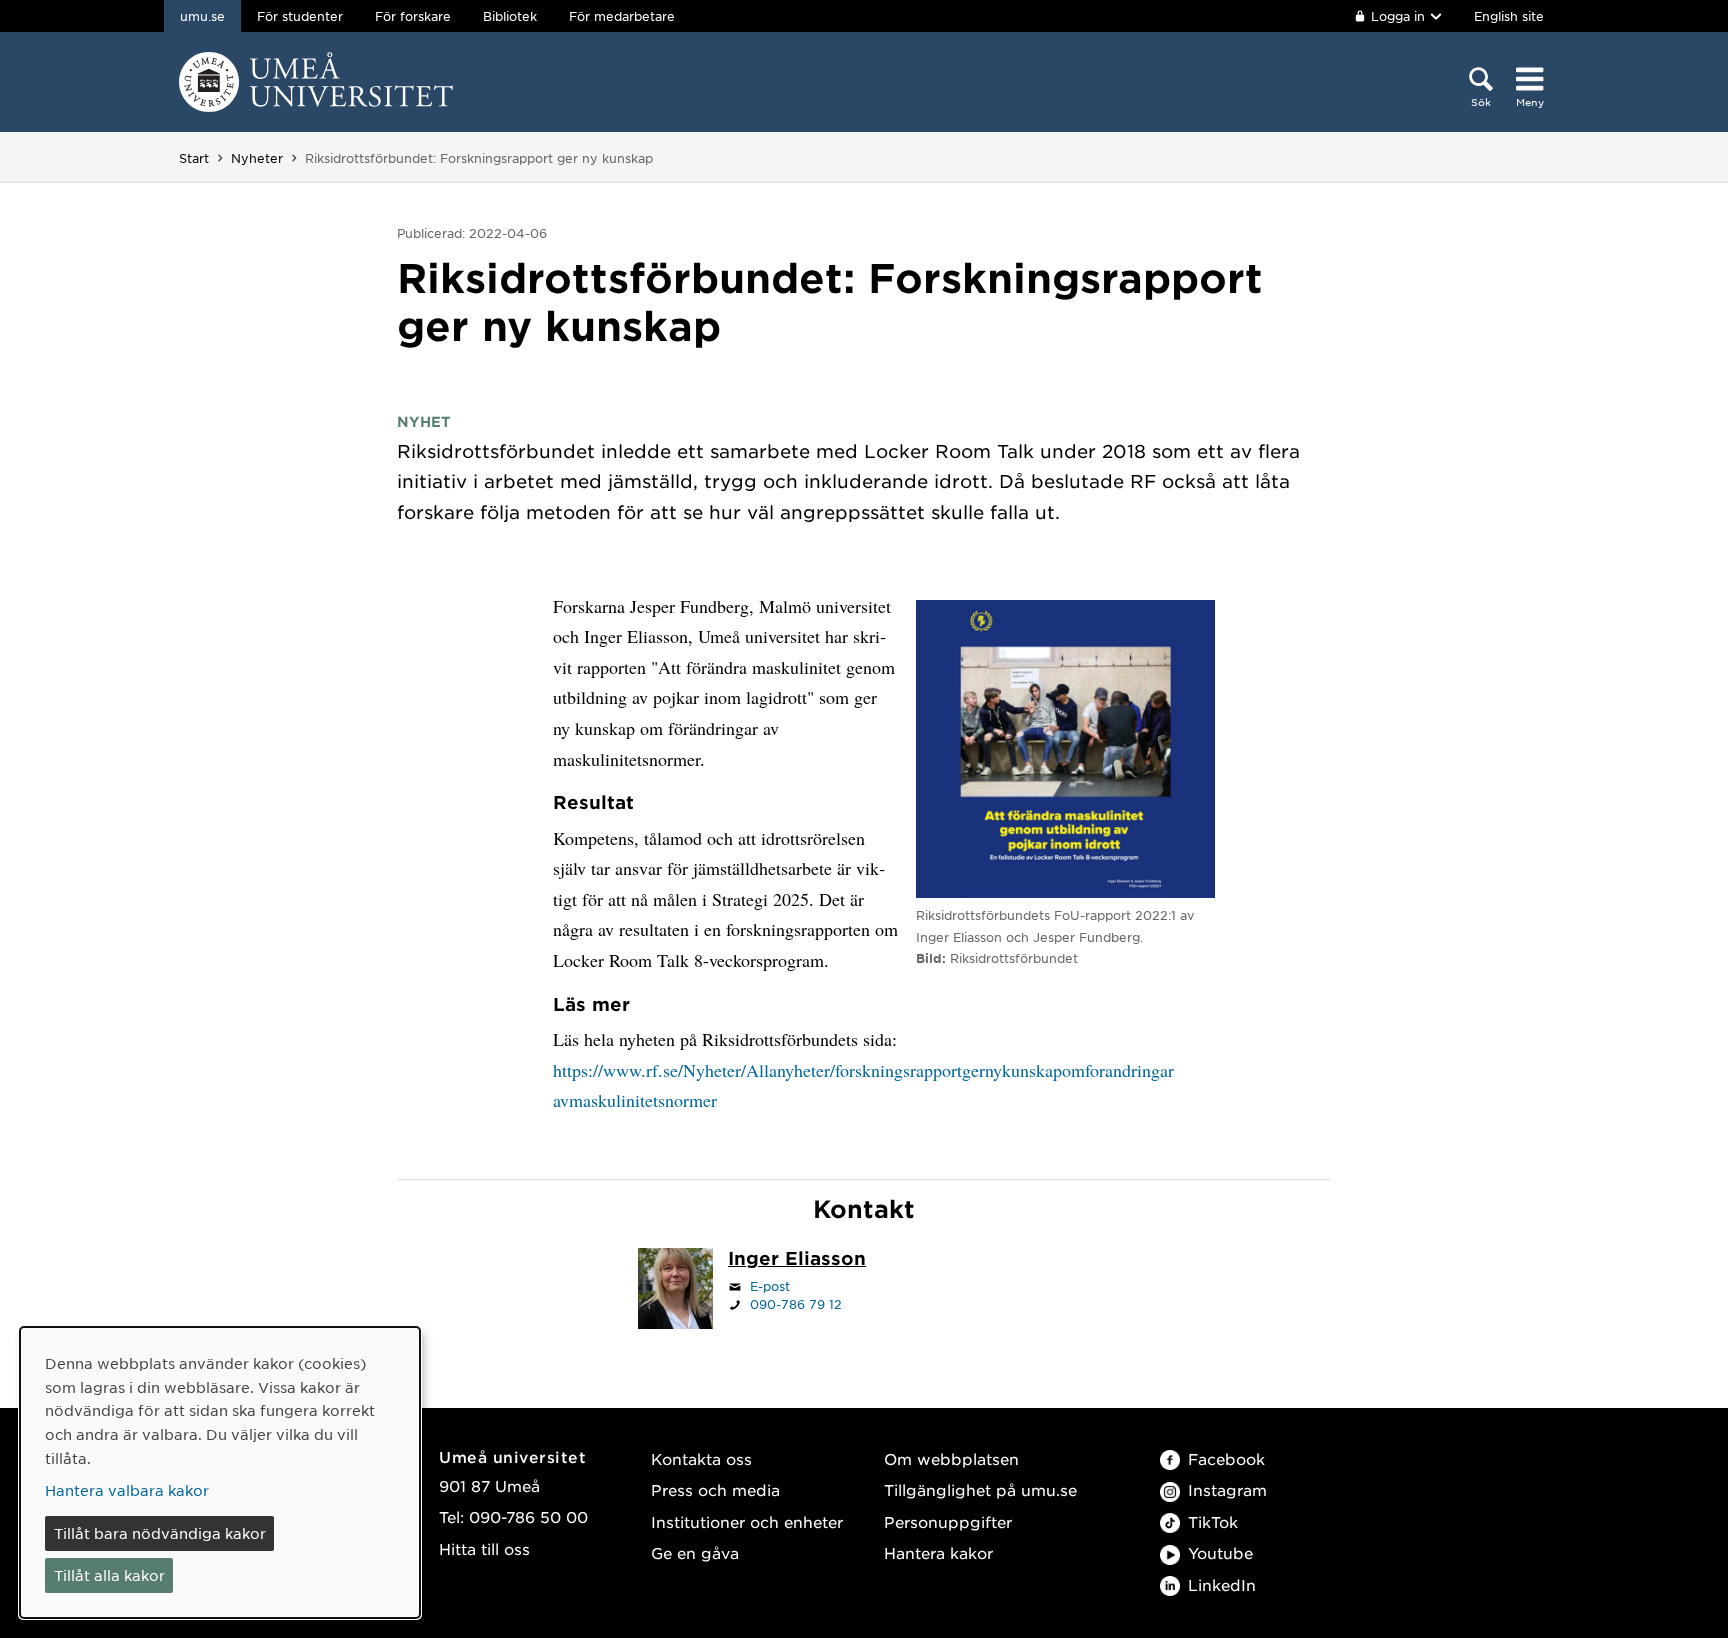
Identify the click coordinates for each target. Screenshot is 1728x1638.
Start (194, 158)
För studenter (300, 16)
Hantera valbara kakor (127, 1490)
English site (1509, 16)
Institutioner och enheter (747, 1521)
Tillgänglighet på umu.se (980, 1489)
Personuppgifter (948, 1521)
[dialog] (220, 1472)
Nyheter (257, 158)
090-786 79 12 (796, 1304)
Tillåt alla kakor (109, 1575)
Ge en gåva (695, 1552)
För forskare (413, 16)
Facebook (1226, 1458)
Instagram (1227, 1489)
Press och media (715, 1489)
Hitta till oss (484, 1548)
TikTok (1213, 1521)
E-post (770, 1286)
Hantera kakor (938, 1552)
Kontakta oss (701, 1458)
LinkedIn (1222, 1584)
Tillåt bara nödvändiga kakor (160, 1533)
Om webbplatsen (951, 1458)
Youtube (1220, 1552)
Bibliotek (510, 16)
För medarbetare (622, 16)
